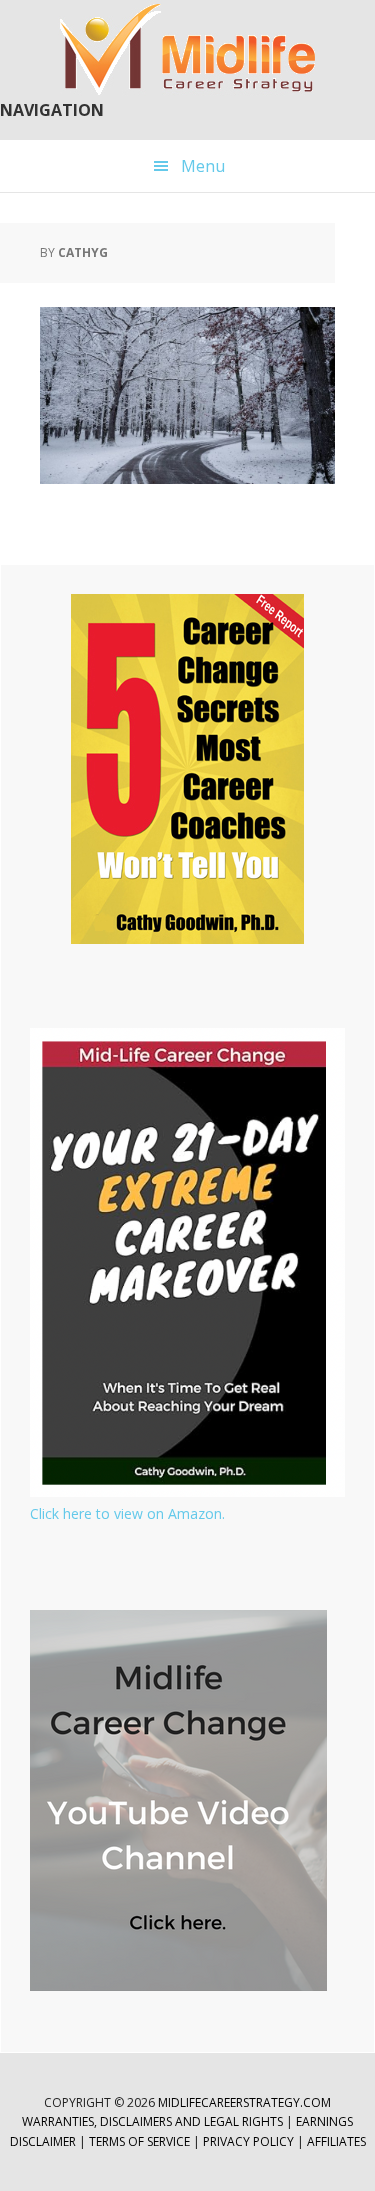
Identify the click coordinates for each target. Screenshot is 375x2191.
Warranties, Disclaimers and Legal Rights (152, 2121)
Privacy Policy (250, 2141)
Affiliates (336, 2141)
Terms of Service (139, 2141)
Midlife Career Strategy (188, 50)
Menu (203, 166)
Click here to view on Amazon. (127, 1513)
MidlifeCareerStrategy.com (244, 2102)
